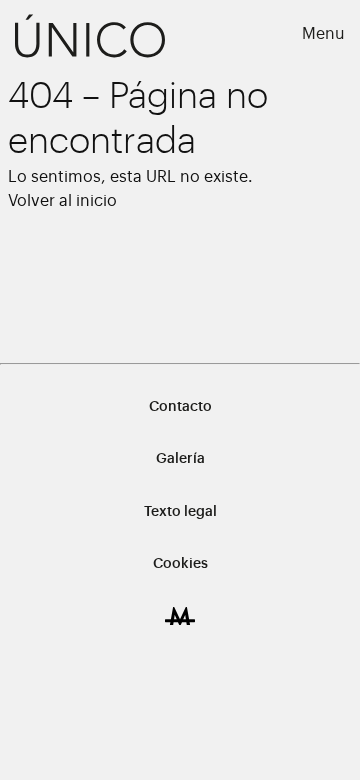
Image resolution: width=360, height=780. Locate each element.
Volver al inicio (62, 201)
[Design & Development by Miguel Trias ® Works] (180, 616)
